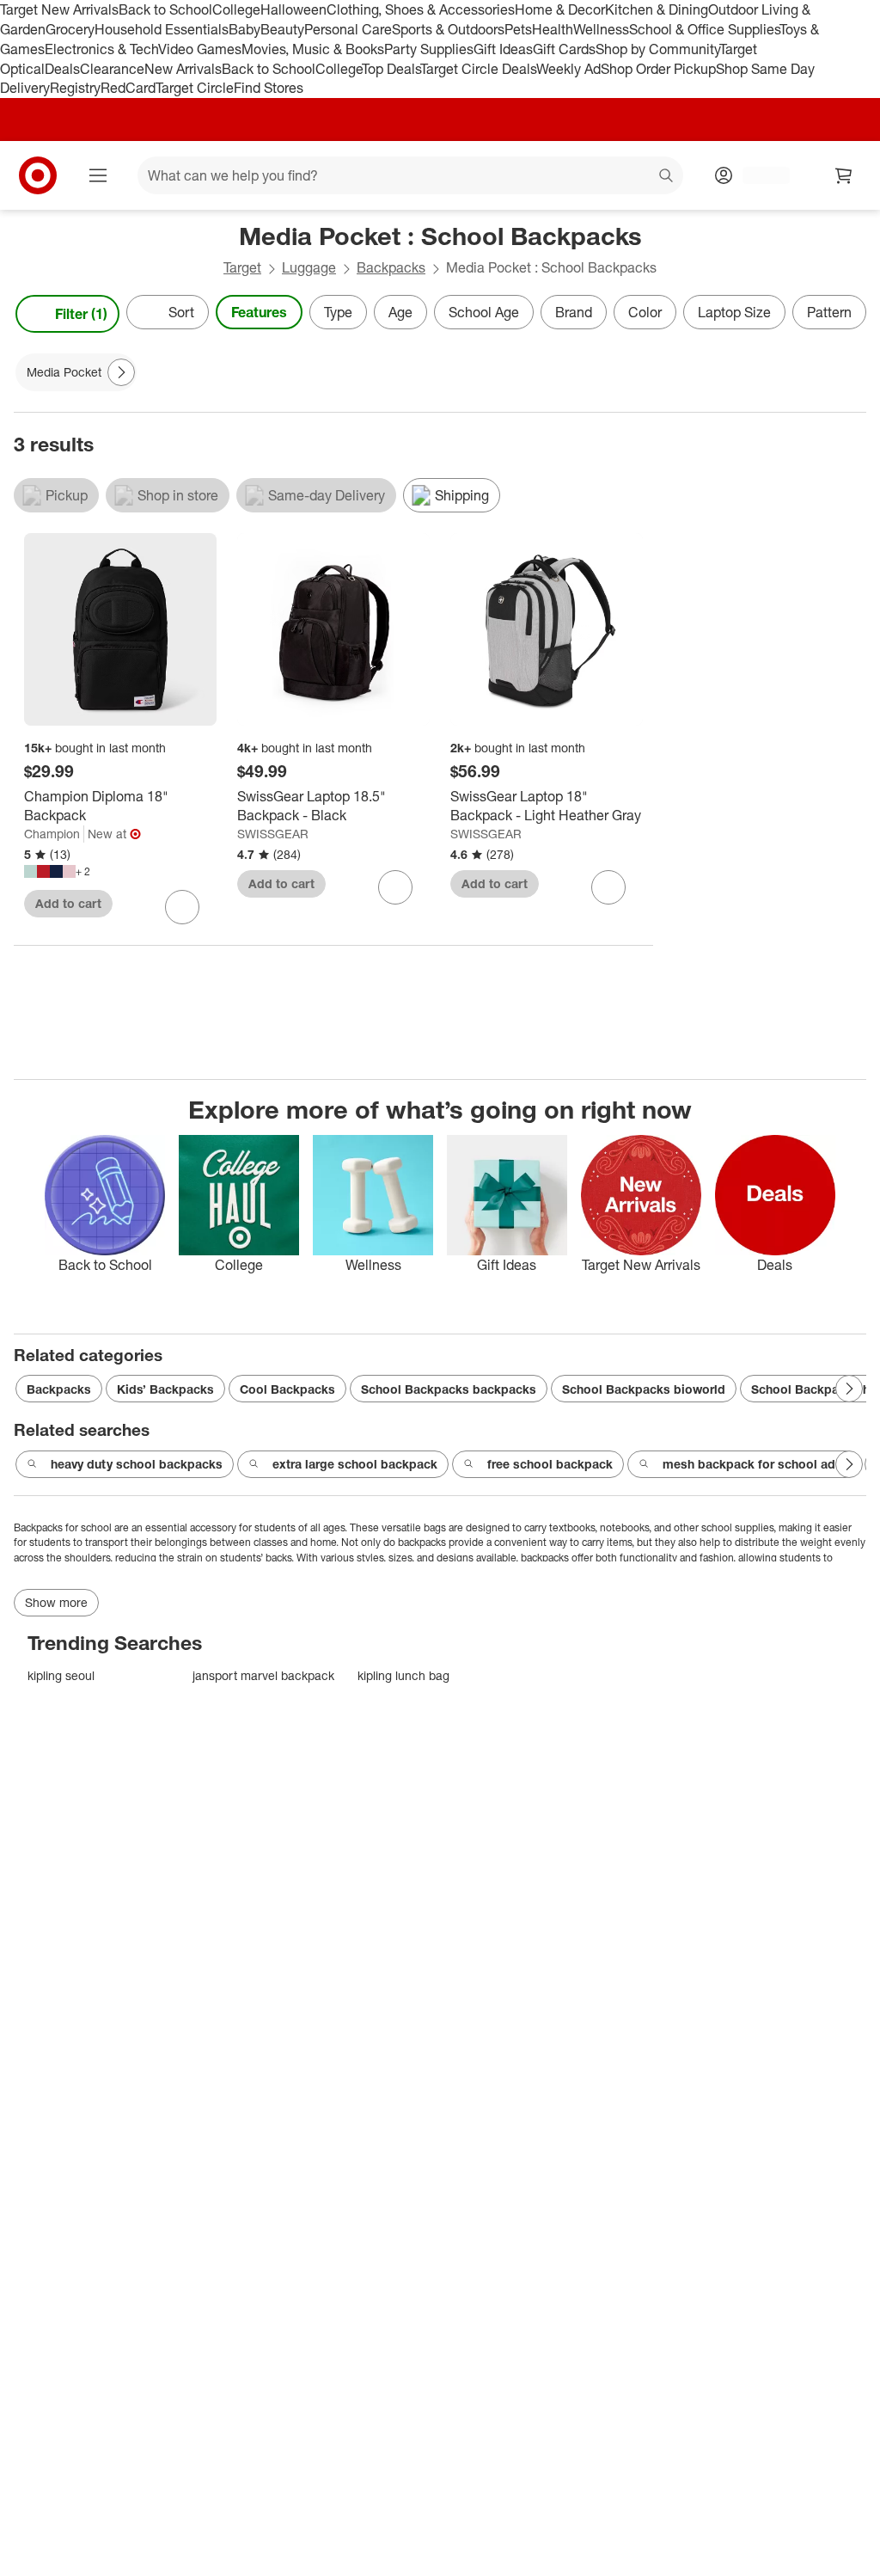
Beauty (282, 29)
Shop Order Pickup (658, 69)
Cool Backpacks (287, 1389)
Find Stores (269, 88)
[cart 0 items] (844, 175)
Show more (56, 1602)
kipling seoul (61, 1675)
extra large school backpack (355, 1464)
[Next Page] (849, 314)
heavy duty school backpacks (137, 1464)
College (236, 9)
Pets (518, 29)
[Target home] (38, 175)
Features (259, 312)
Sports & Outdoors (448, 29)
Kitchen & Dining (657, 9)
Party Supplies (429, 49)
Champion (52, 834)
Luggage (309, 267)
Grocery (70, 29)
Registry (75, 88)
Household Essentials (162, 29)
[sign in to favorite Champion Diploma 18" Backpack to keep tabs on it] (182, 907)
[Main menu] (98, 175)
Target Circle (195, 88)
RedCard (128, 88)
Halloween (293, 9)
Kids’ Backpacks (165, 1389)
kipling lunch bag (403, 1675)
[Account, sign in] (758, 175)
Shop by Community (657, 49)
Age (400, 312)
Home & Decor (560, 9)
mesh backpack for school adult (756, 1464)
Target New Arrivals (59, 9)
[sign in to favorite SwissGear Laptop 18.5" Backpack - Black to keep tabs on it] (395, 887)
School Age (484, 312)
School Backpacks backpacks (449, 1389)
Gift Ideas (503, 49)
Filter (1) (81, 314)
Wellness (601, 29)
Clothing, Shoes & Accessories (421, 9)
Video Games (200, 49)
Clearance (112, 69)
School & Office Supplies (704, 29)
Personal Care (348, 29)
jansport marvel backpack (263, 1675)
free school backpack (550, 1464)
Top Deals (391, 69)
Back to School (165, 9)
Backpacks (391, 267)
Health (553, 29)
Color (645, 312)
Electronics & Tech (101, 49)
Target (242, 267)
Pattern (829, 312)
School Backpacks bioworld (644, 1389)
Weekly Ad (568, 69)
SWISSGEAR (273, 834)
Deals (62, 69)
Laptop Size (734, 312)
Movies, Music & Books (313, 49)
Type (338, 312)
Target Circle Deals (478, 69)
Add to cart (68, 903)
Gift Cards (564, 49)
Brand (574, 312)
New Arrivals (183, 69)
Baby (244, 29)
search (667, 177)
